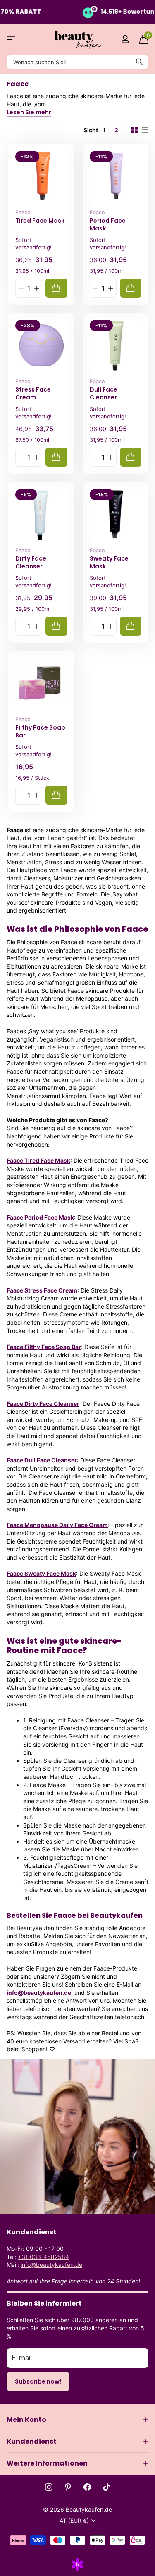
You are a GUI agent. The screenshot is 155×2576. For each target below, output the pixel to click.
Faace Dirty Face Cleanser (43, 1404)
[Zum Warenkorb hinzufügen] (56, 288)
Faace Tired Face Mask (38, 1160)
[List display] (145, 130)
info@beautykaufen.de (51, 2265)
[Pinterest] (68, 2487)
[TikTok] (107, 2487)
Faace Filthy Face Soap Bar (44, 1347)
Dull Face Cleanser (104, 393)
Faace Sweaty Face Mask (41, 1573)
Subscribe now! (38, 2381)
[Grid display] (134, 130)
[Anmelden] (125, 39)
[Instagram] (49, 2487)
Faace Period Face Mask (40, 1217)
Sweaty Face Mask (109, 562)
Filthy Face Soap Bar (40, 731)
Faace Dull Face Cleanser (42, 1460)
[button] (37, 288)
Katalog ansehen (11, 39)
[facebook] (87, 2487)
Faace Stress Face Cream (42, 1290)
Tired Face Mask (40, 221)
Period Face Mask (108, 224)
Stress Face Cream (33, 393)
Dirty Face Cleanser (31, 562)
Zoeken (139, 62)
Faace (23, 212)
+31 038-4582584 (43, 2257)
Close (77, 2420)
